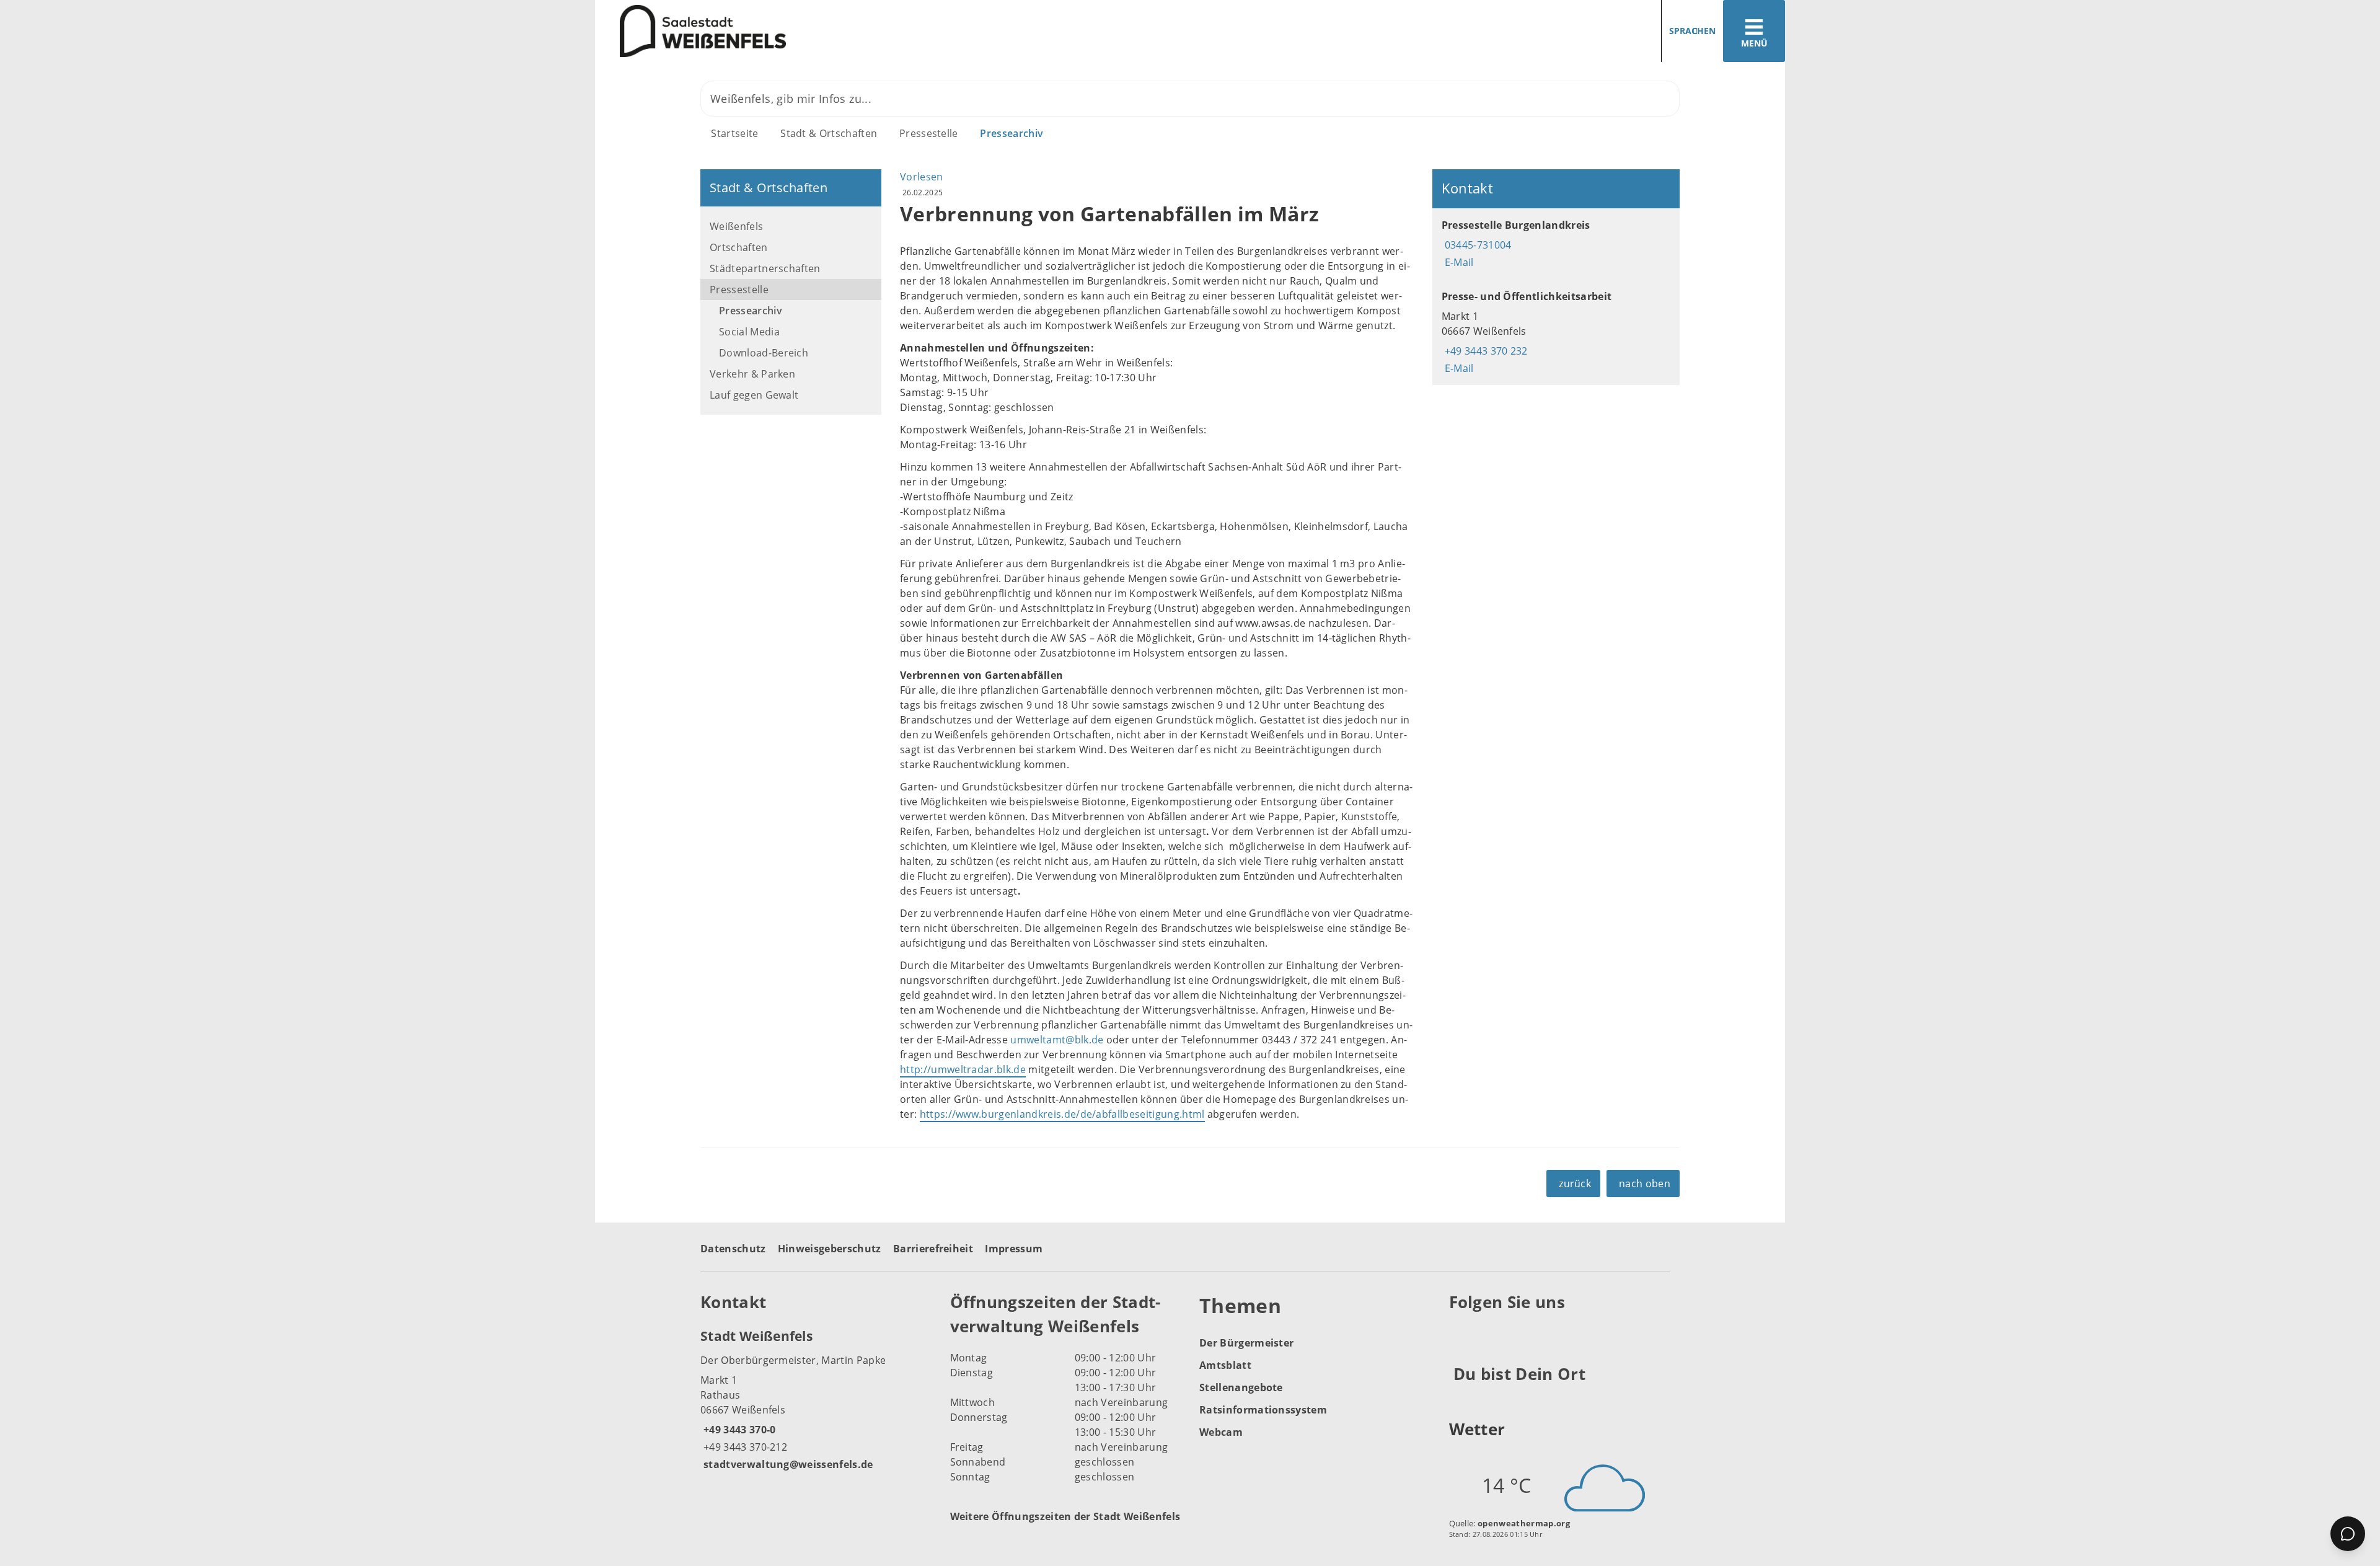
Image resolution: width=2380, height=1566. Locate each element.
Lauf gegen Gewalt (754, 395)
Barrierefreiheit (933, 1249)
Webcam (1221, 1432)
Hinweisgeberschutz (830, 1249)
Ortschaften (739, 247)
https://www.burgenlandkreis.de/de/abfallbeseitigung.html (1062, 1114)
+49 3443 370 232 (1485, 351)
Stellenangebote (1241, 1387)
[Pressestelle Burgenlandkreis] (1556, 244)
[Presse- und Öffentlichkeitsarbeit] (1556, 332)
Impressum (1014, 1249)
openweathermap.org (1524, 1523)
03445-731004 (1477, 245)
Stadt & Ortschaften (829, 133)
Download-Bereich (764, 353)
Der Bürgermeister (1246, 1343)
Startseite (734, 133)
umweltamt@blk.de (1057, 1040)
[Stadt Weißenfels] (816, 1399)
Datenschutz (733, 1249)
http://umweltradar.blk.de (963, 1069)
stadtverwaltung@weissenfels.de (787, 1464)
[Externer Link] (1461, 1333)
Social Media (749, 332)
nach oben (1645, 1183)
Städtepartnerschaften (765, 268)
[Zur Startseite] (888, 31)
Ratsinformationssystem (1263, 1410)
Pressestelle (929, 133)
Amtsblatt (1225, 1365)
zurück (1575, 1183)
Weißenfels (736, 226)
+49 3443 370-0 (738, 1430)
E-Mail (1458, 262)
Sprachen (1692, 31)
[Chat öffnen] (2348, 1534)
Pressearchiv (1011, 133)
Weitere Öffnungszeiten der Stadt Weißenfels (1065, 1516)
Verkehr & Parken (752, 374)
